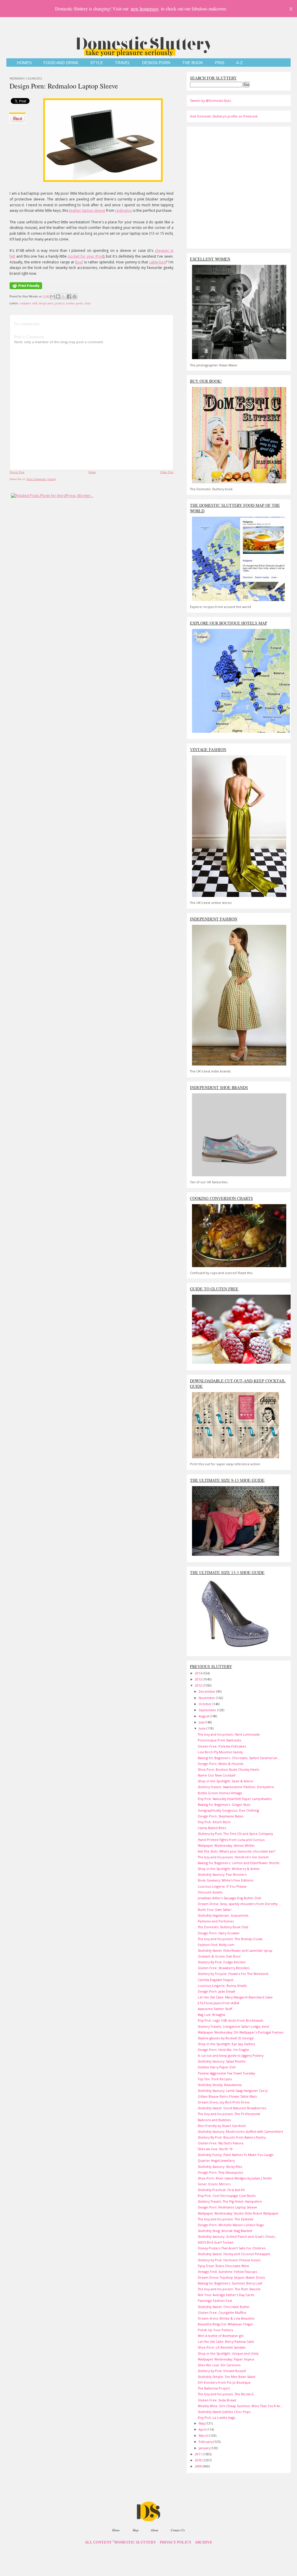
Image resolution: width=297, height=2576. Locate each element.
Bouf (79, 262)
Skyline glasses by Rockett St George (226, 2038)
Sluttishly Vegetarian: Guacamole (223, 1915)
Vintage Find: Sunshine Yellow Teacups (227, 2272)
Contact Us (178, 2530)
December (208, 1691)
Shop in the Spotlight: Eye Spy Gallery (226, 2044)
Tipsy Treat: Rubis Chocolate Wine (223, 2266)
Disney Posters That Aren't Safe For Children (232, 2248)
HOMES (24, 63)
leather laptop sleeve (87, 210)
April (203, 2429)
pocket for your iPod (85, 256)
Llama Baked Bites (212, 1828)
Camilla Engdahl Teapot (216, 1980)
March (204, 2435)
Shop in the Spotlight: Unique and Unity (228, 2353)
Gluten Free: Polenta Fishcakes (222, 1746)
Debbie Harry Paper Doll (217, 2067)
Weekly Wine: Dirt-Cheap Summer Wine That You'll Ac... (240, 2406)
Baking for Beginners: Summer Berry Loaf (230, 2283)
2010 (199, 2460)
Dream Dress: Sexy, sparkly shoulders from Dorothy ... (239, 1904)
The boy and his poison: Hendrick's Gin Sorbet (233, 1857)
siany (88, 303)
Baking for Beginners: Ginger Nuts (224, 1805)
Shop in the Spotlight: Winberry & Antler (229, 1869)
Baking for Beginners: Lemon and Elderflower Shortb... (240, 1863)
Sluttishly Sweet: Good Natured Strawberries (232, 2108)
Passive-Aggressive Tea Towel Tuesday (226, 2073)
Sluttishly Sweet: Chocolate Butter (224, 2307)
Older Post (167, 472)
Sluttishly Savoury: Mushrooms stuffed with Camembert (240, 2131)
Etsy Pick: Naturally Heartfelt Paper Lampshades (235, 1799)
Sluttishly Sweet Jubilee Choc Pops (224, 2412)
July (202, 1722)
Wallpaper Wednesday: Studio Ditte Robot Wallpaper (238, 2213)
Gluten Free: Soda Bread (217, 2400)
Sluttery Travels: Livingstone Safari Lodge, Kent (233, 2026)
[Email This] (52, 296)
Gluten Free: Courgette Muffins (222, 2312)
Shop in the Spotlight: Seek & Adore (226, 1781)
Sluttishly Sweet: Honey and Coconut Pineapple (234, 2254)
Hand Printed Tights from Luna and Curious (231, 1840)
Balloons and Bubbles (214, 2120)
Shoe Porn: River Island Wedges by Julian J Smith (235, 2178)
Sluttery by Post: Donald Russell (222, 2371)
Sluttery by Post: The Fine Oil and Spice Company (235, 1834)
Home (92, 472)
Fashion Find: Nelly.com (216, 1945)
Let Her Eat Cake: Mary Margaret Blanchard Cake (235, 1997)
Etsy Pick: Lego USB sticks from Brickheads (230, 2020)
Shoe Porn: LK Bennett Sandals (222, 2347)
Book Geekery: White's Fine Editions (226, 1880)
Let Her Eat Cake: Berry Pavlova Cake (226, 2341)
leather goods (74, 303)
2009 (199, 2466)
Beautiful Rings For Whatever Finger (226, 2324)
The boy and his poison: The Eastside (226, 2219)
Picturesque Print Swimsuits (219, 1740)
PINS (220, 63)
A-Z (239, 63)
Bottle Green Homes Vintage (220, 1793)
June (203, 1728)
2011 (199, 2454)
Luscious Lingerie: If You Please (222, 1886)
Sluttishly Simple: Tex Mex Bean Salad (227, 2377)
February (206, 2442)
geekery (60, 303)
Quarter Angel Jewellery (216, 2160)
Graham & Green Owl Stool (219, 1956)
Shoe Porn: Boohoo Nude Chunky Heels (228, 1769)
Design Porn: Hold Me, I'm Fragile (223, 2050)
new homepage (145, 9)
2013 (199, 1679)
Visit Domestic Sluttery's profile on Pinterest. (224, 116)
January (205, 2448)
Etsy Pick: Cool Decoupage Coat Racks (227, 2196)
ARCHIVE (204, 2542)
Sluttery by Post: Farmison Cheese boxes (229, 2260)
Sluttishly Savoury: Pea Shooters (222, 1874)
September (208, 1710)
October (206, 1704)
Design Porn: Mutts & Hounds (221, 1764)
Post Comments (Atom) (41, 479)
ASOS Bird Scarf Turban (216, 2242)
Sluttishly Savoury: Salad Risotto (222, 2061)
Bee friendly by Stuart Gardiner (222, 2126)
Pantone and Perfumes (216, 1921)
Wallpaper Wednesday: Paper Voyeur (226, 2359)
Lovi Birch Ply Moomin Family (220, 1752)
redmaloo (124, 210)
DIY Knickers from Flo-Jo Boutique (224, 2382)
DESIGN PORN (156, 63)
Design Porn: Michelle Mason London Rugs (231, 2225)
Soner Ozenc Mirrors (214, 2184)
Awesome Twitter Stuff (215, 2009)
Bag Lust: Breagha (211, 2015)
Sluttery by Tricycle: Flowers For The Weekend (233, 1974)
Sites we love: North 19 (215, 2149)
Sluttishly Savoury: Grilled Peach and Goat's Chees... (238, 2236)
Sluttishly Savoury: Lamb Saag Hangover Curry (233, 2091)
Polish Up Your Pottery (215, 2330)
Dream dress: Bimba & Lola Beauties (226, 2318)
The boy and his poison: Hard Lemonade (229, 1734)
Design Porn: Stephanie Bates (221, 1816)
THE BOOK (193, 63)
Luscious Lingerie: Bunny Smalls (222, 1986)
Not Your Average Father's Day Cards (226, 2295)
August (204, 1716)
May (202, 2423)
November (207, 1698)
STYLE (97, 63)
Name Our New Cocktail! (217, 1775)
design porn (46, 303)
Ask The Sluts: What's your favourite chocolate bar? (237, 1851)
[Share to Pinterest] (75, 296)
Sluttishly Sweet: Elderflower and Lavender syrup (235, 1950)
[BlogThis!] (58, 296)
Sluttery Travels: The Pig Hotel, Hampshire (230, 2201)
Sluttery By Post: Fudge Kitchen (222, 1962)
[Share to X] (64, 296)
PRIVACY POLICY (176, 2542)
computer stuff (28, 303)
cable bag (157, 262)
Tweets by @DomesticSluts (210, 101)
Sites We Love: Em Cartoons (219, 2365)
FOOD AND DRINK (61, 63)
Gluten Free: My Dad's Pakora (221, 2143)
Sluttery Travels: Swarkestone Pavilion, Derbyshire (236, 1787)
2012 (199, 1685)
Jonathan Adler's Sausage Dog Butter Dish (230, 1898)
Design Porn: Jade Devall (217, 1991)
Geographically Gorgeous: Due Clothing (228, 1810)
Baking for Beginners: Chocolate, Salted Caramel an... (239, 1758)
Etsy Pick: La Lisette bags (217, 2417)
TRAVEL (123, 63)
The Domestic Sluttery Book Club (223, 1927)
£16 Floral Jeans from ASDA (219, 2003)
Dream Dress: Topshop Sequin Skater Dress (231, 2277)
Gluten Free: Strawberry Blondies (224, 1968)
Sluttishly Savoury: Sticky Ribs (220, 2167)
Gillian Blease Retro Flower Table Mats (227, 2096)
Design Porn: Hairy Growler (219, 1933)
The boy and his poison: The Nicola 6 (226, 2394)
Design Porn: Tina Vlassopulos (220, 2172)
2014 (199, 1673)
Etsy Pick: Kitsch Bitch (214, 1822)
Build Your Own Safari (215, 1910)
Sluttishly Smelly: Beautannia (220, 2085)
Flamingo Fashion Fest (215, 2301)
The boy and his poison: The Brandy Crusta (230, 1939)
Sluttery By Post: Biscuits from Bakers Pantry (232, 2137)
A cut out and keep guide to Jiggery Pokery (231, 2055)
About (154, 2530)
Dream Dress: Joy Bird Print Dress (224, 2102)
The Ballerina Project (214, 2388)
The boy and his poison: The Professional (229, 2114)
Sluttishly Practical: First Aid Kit (221, 2190)
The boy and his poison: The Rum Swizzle (229, 2289)
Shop (135, 2530)
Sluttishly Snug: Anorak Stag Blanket (225, 2231)
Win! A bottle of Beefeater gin (221, 2336)
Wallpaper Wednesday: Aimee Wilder (226, 1845)
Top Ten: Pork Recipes (215, 2079)
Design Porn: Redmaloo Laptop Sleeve (64, 86)
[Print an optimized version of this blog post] (26, 290)
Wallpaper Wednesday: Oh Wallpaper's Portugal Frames (241, 2032)
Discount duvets (210, 1892)
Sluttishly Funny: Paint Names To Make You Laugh (236, 2155)
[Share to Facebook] (69, 296)
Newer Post (17, 472)
